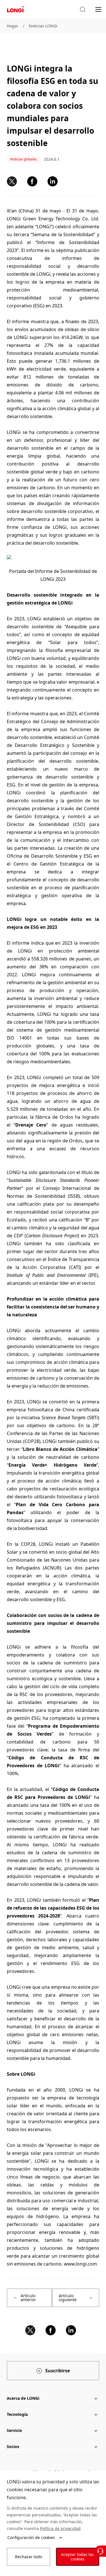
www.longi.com (80, 2264)
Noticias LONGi (43, 26)
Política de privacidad (60, 2528)
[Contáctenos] (100, 2551)
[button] (83, 10)
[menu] (98, 9)
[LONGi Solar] (15, 9)
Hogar (13, 26)
